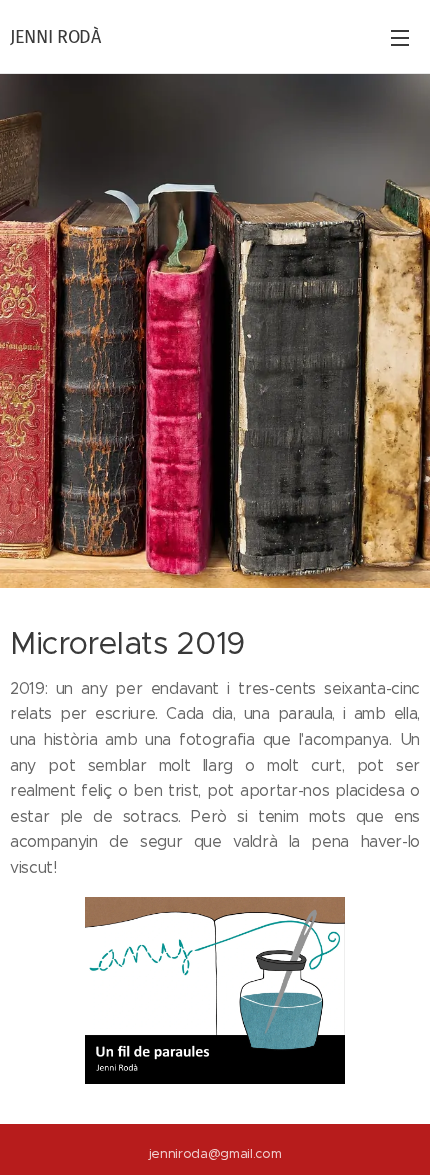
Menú (400, 37)
